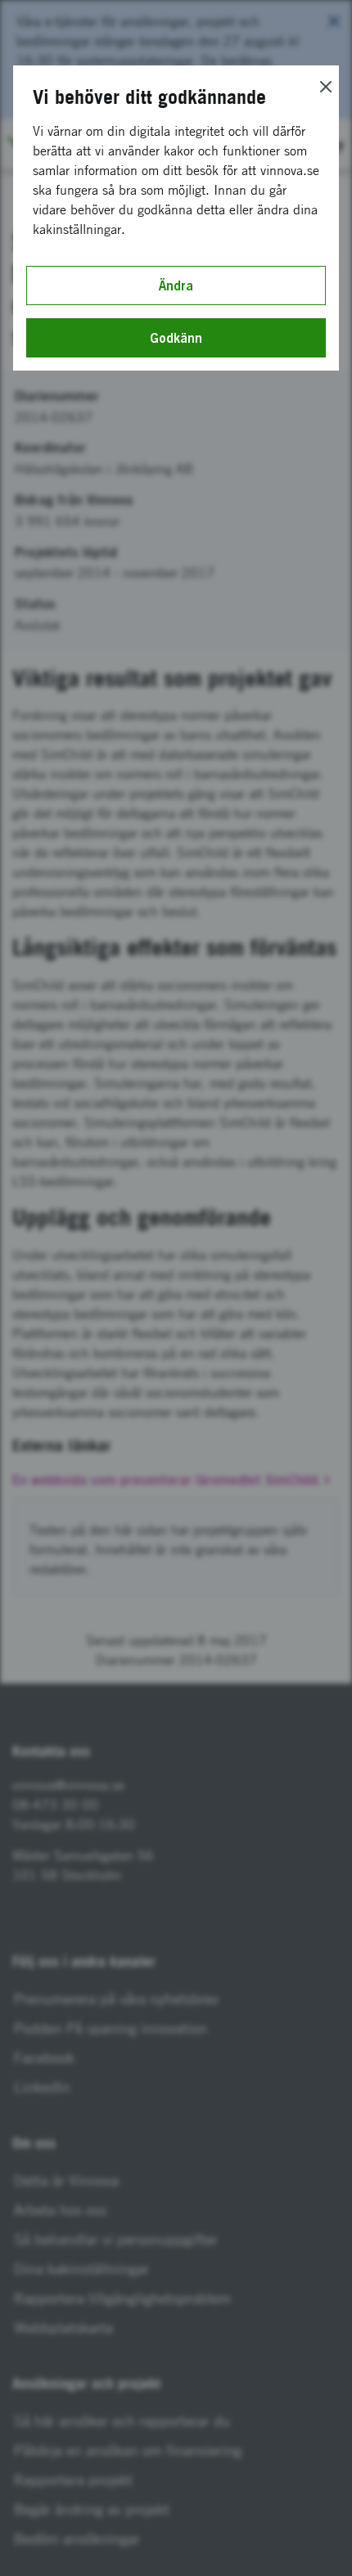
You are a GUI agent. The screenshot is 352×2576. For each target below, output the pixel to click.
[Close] (326, 87)
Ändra (176, 285)
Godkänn (176, 338)
